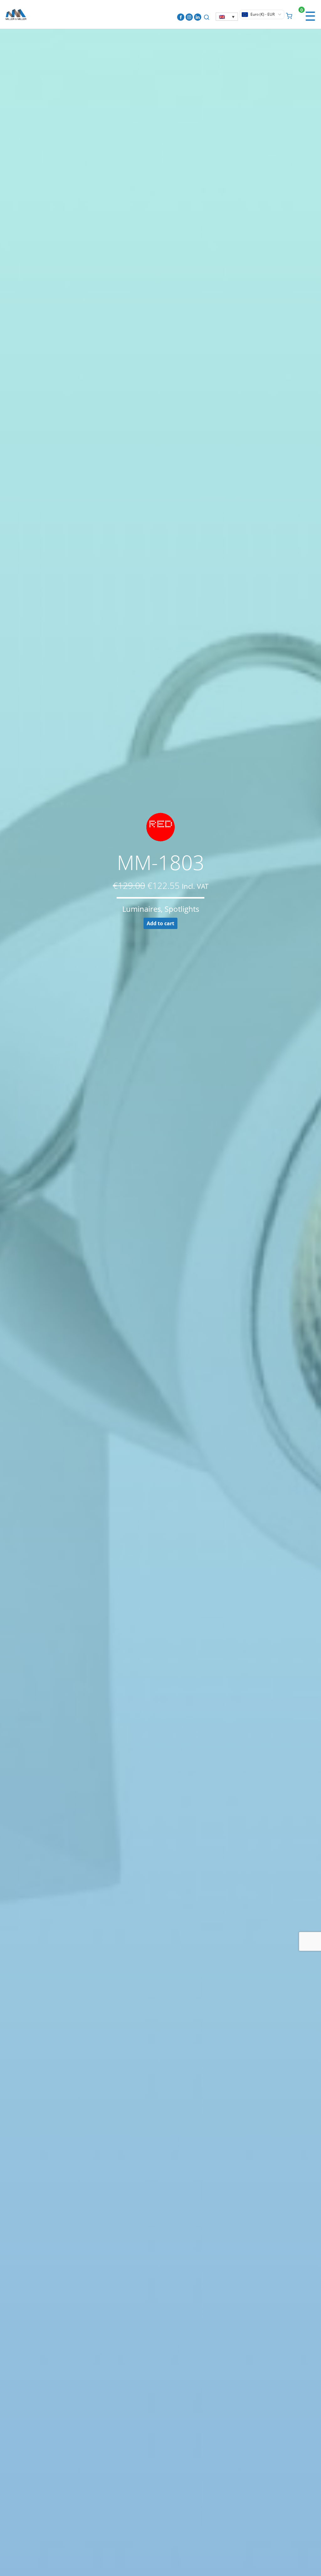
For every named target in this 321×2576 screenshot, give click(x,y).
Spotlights (182, 909)
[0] (289, 15)
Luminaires (142, 909)
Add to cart (160, 923)
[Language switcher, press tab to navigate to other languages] (227, 17)
